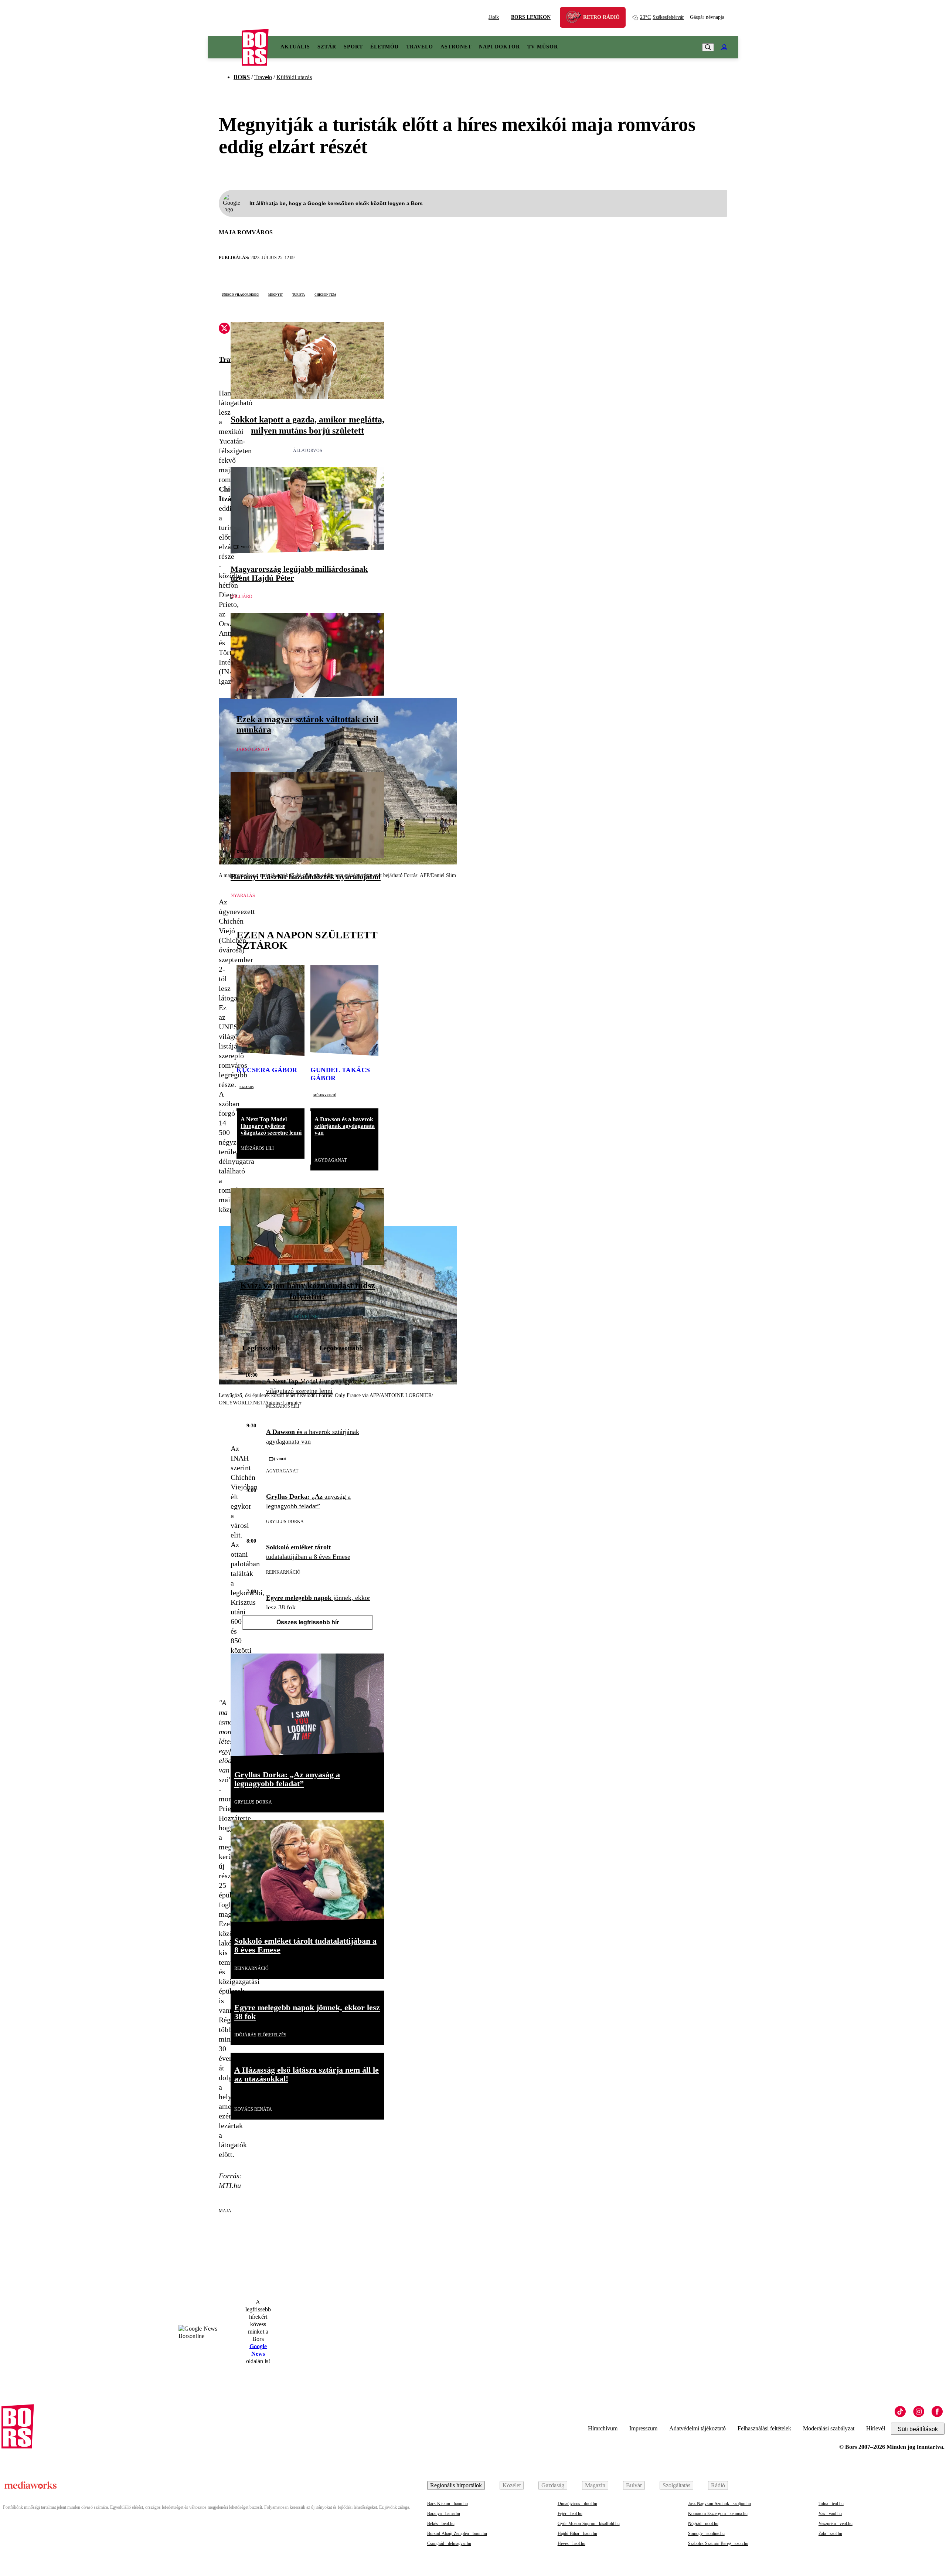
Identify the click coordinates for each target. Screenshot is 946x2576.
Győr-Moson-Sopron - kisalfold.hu (589, 2524)
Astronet (456, 47)
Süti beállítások (918, 2429)
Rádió (718, 2485)
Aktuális (295, 47)
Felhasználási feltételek (764, 2428)
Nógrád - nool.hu (703, 2524)
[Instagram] (919, 2412)
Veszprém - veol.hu (836, 2524)
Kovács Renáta (253, 2109)
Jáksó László (253, 750)
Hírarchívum (603, 2428)
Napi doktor (499, 47)
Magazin (595, 2485)
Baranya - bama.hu (444, 2514)
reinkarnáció (283, 1572)
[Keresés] (708, 47)
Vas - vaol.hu (830, 2514)
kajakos (246, 1087)
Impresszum (643, 2428)
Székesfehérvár (662, 17)
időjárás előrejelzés (260, 2035)
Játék (494, 17)
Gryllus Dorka (285, 1522)
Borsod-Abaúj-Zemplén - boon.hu (457, 2533)
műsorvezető (325, 1095)
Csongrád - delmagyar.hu (449, 2543)
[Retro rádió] (576, 18)
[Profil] (724, 47)
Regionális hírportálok (456, 2485)
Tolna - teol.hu (831, 2504)
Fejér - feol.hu (570, 2514)
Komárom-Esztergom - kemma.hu (718, 2514)
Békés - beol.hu (441, 2524)
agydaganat (331, 1160)
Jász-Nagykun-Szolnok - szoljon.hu (719, 2504)
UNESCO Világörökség (240, 294)
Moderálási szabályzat (829, 2428)
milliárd (241, 597)
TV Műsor (543, 47)
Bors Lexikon (531, 17)
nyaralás (243, 896)
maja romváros (246, 232)
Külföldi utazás (294, 77)
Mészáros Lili (257, 1148)
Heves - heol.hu (571, 2543)
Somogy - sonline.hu (706, 2533)
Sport (353, 47)
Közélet (512, 2485)
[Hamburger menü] (225, 47)
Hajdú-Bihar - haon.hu (577, 2533)
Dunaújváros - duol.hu (577, 2504)
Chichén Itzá (325, 294)
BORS (242, 77)
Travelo (420, 47)
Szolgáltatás (676, 2485)
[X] (224, 329)
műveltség (307, 1317)
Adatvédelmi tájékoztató (697, 2428)
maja (225, 2211)
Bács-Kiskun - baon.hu (448, 2504)
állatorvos (308, 451)
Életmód (384, 47)
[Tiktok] (900, 2412)
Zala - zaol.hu (830, 2533)
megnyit (275, 294)
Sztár (327, 47)
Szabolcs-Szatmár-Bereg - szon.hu (718, 2543)
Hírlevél (876, 2428)
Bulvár (634, 2485)
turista (299, 294)
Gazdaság (553, 2485)
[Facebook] (937, 2412)
